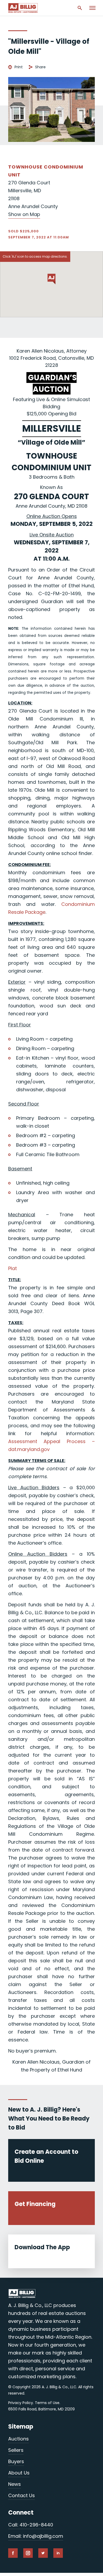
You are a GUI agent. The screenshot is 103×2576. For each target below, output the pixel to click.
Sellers (16, 2450)
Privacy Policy (21, 2403)
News (15, 2484)
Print (19, 67)
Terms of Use (47, 2403)
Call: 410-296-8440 (31, 2525)
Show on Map (24, 214)
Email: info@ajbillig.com (36, 2536)
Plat (13, 1268)
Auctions (18, 2439)
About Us (19, 2473)
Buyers (16, 2461)
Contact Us (22, 2495)
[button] (51, 279)
